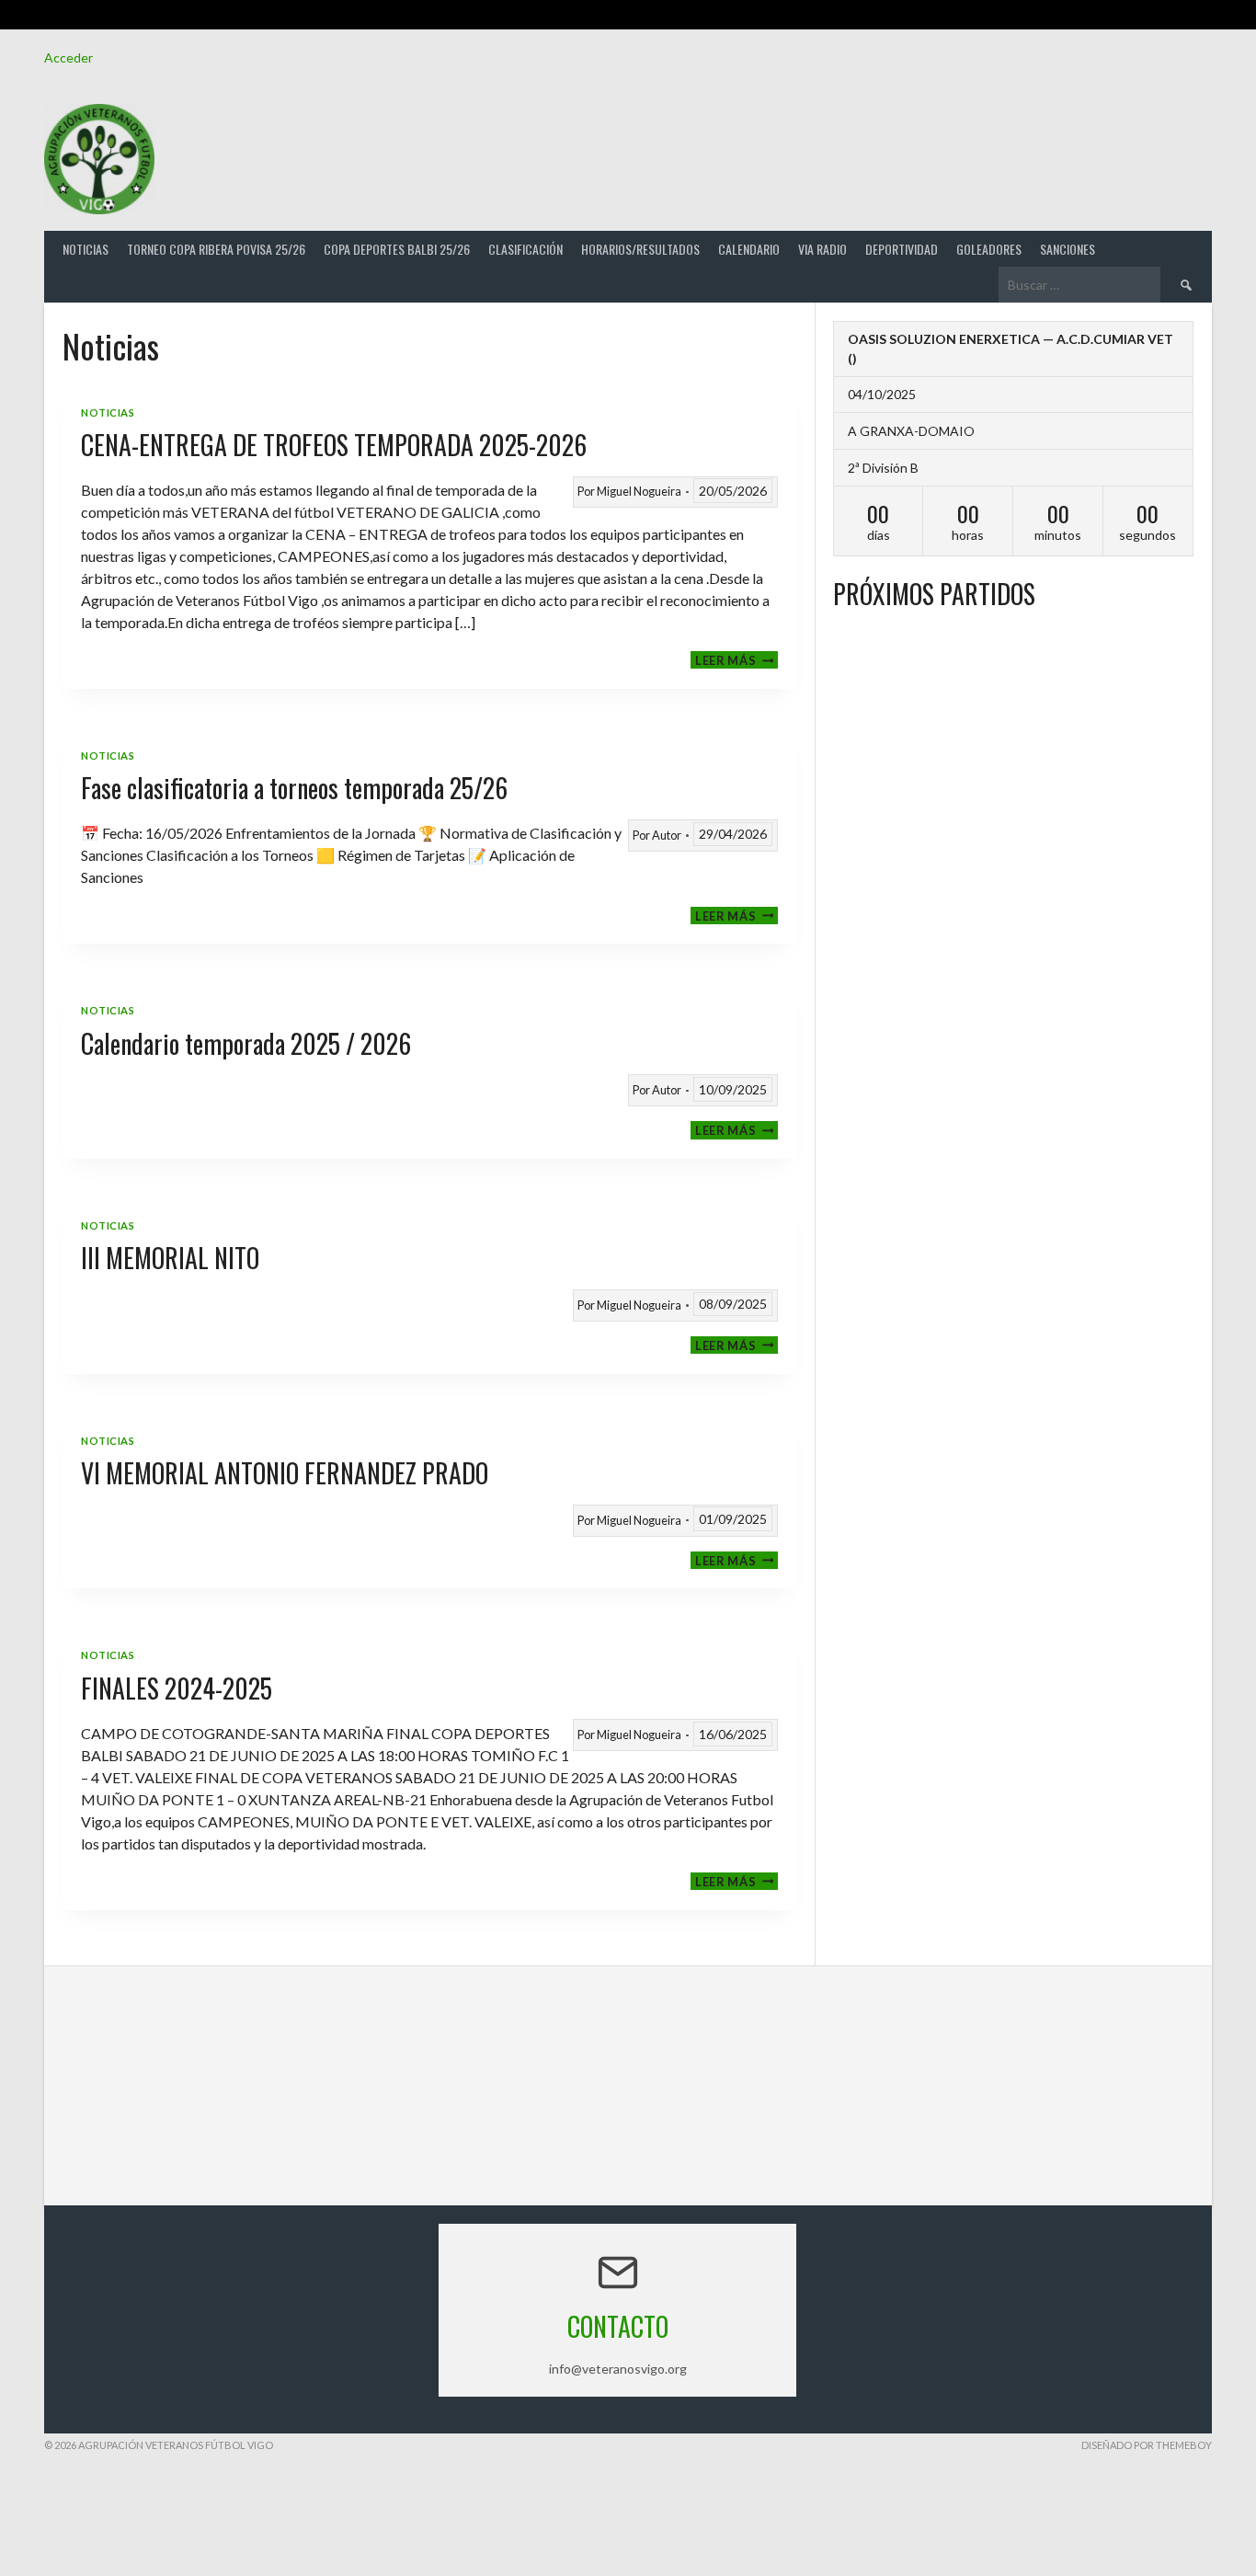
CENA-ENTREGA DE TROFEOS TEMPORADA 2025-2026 (334, 445)
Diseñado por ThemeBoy (1147, 2445)
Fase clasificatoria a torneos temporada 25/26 (294, 788)
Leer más (736, 660)
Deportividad (902, 249)
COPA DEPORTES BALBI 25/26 (397, 249)
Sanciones (1068, 249)
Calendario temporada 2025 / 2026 (246, 1043)
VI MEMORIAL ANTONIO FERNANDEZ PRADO (285, 1473)
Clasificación (525, 249)
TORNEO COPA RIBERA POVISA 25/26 (216, 249)
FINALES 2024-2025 (177, 1688)
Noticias (86, 249)
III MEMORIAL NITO (170, 1258)
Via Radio (822, 249)
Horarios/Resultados (640, 249)
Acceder (69, 57)
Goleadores (989, 249)
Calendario (749, 249)
